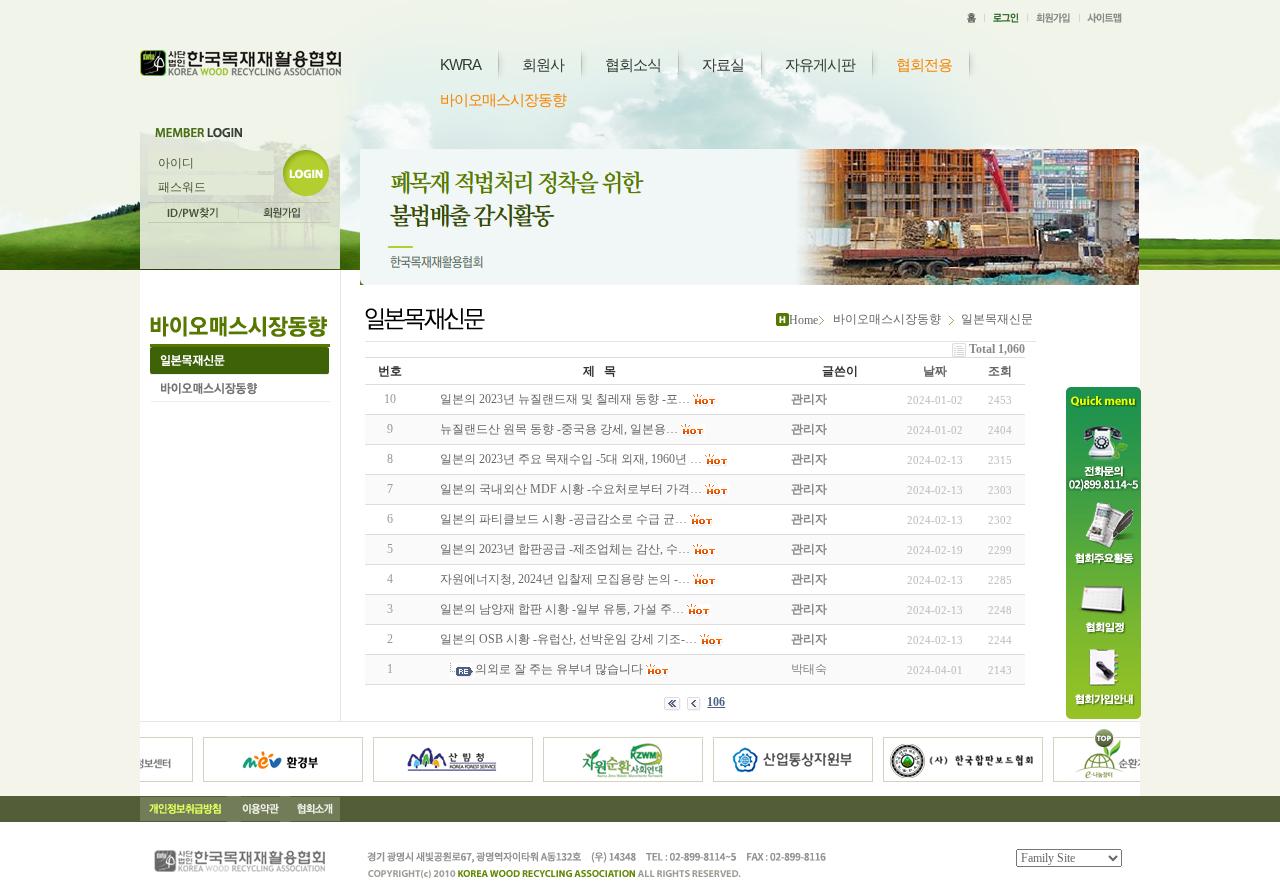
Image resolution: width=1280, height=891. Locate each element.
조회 (1000, 371)
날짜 (935, 371)
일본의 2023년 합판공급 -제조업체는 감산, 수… (565, 549)
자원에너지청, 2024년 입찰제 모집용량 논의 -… (565, 579)
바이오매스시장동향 (503, 99)
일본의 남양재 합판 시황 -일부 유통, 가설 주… (562, 609)
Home (803, 320)
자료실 (723, 64)
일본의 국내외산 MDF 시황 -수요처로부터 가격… (571, 489)
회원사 (543, 64)
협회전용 (924, 64)
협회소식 (633, 64)
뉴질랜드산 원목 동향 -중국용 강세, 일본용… (559, 429)
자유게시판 (820, 64)
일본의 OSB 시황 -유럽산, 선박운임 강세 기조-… (568, 639)
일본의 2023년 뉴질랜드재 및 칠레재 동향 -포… (565, 399)
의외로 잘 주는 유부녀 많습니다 (559, 669)
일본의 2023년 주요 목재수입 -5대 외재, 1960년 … (571, 459)
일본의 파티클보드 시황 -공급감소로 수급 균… (563, 519)
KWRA (460, 64)
